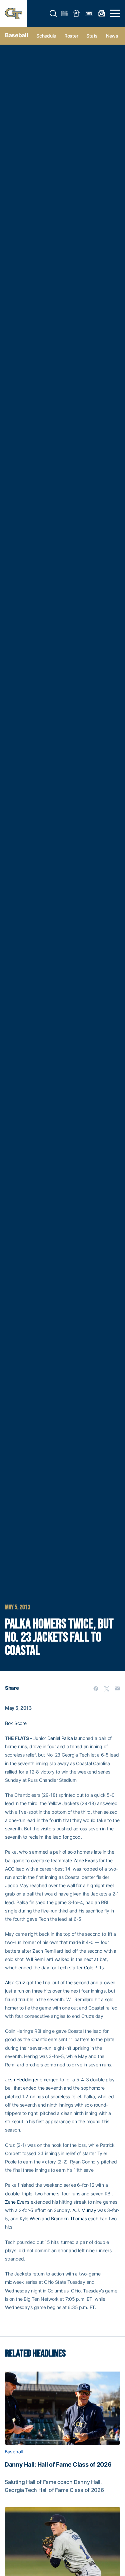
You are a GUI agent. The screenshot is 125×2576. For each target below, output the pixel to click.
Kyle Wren (30, 2218)
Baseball (16, 35)
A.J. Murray (84, 2210)
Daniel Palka (60, 1738)
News (112, 36)
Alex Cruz (15, 1982)
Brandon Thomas (69, 2218)
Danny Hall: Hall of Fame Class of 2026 (58, 2465)
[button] (53, 14)
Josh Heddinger (22, 2080)
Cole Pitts (94, 1967)
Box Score (16, 1723)
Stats (92, 36)
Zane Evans (85, 1860)
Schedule (46, 36)
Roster (71, 36)
